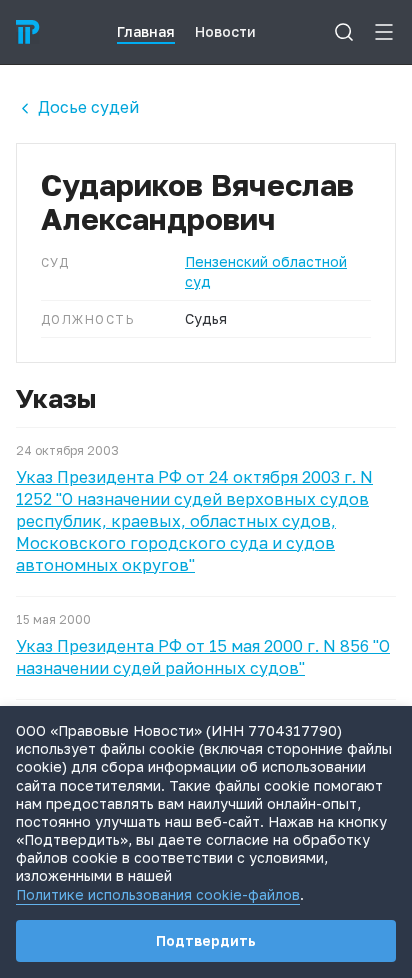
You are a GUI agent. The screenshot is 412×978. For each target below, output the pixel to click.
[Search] (344, 32)
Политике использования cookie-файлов (158, 894)
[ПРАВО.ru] (28, 32)
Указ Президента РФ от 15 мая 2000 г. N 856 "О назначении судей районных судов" (203, 657)
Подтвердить (206, 940)
